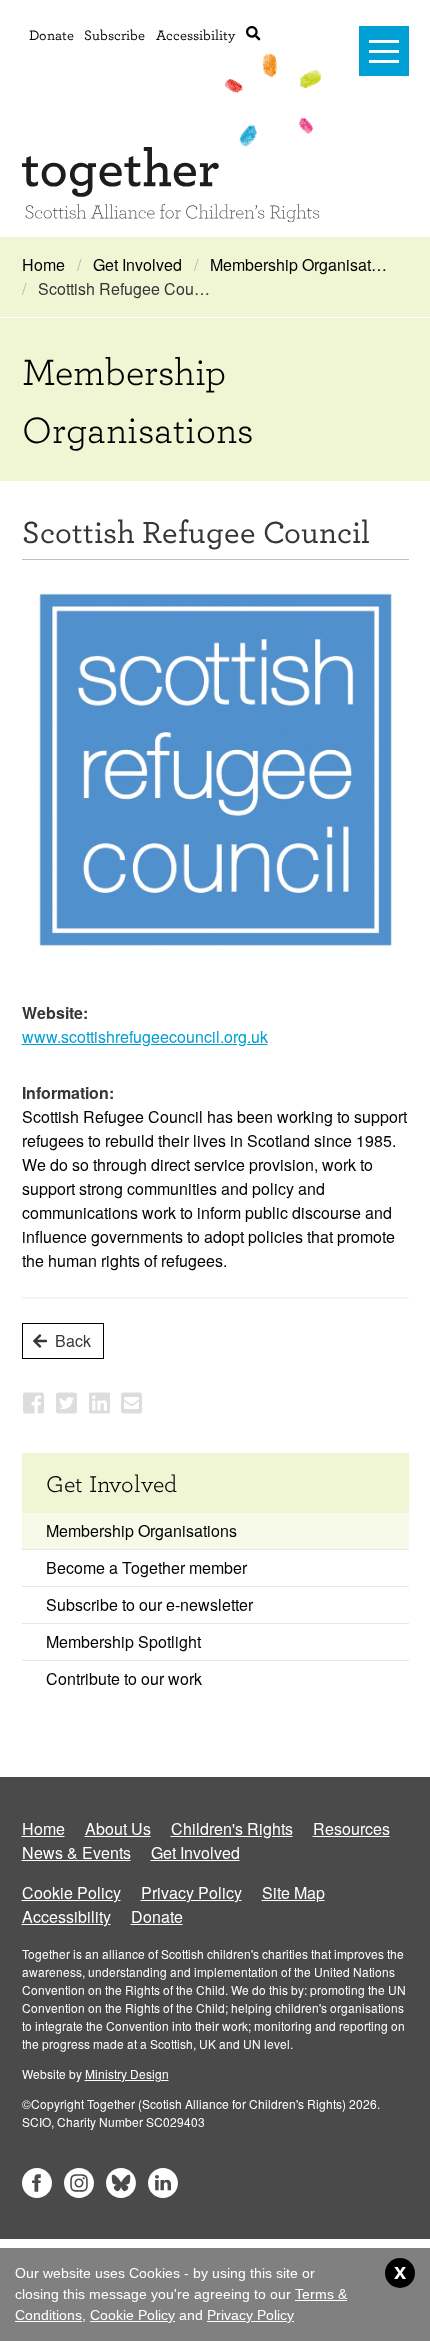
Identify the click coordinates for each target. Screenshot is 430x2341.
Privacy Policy (191, 1892)
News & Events (76, 1852)
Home (43, 264)
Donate (51, 34)
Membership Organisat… (298, 264)
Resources (351, 1828)
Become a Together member (146, 1567)
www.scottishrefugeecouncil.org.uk (145, 1036)
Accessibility (195, 34)
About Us (118, 1828)
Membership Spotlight (123, 1641)
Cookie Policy (71, 1892)
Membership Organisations (141, 1530)
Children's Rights (232, 1828)
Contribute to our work (124, 1678)
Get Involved (137, 264)
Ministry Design (127, 2073)
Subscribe (114, 34)
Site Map (293, 1892)
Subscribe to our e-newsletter (149, 1604)
